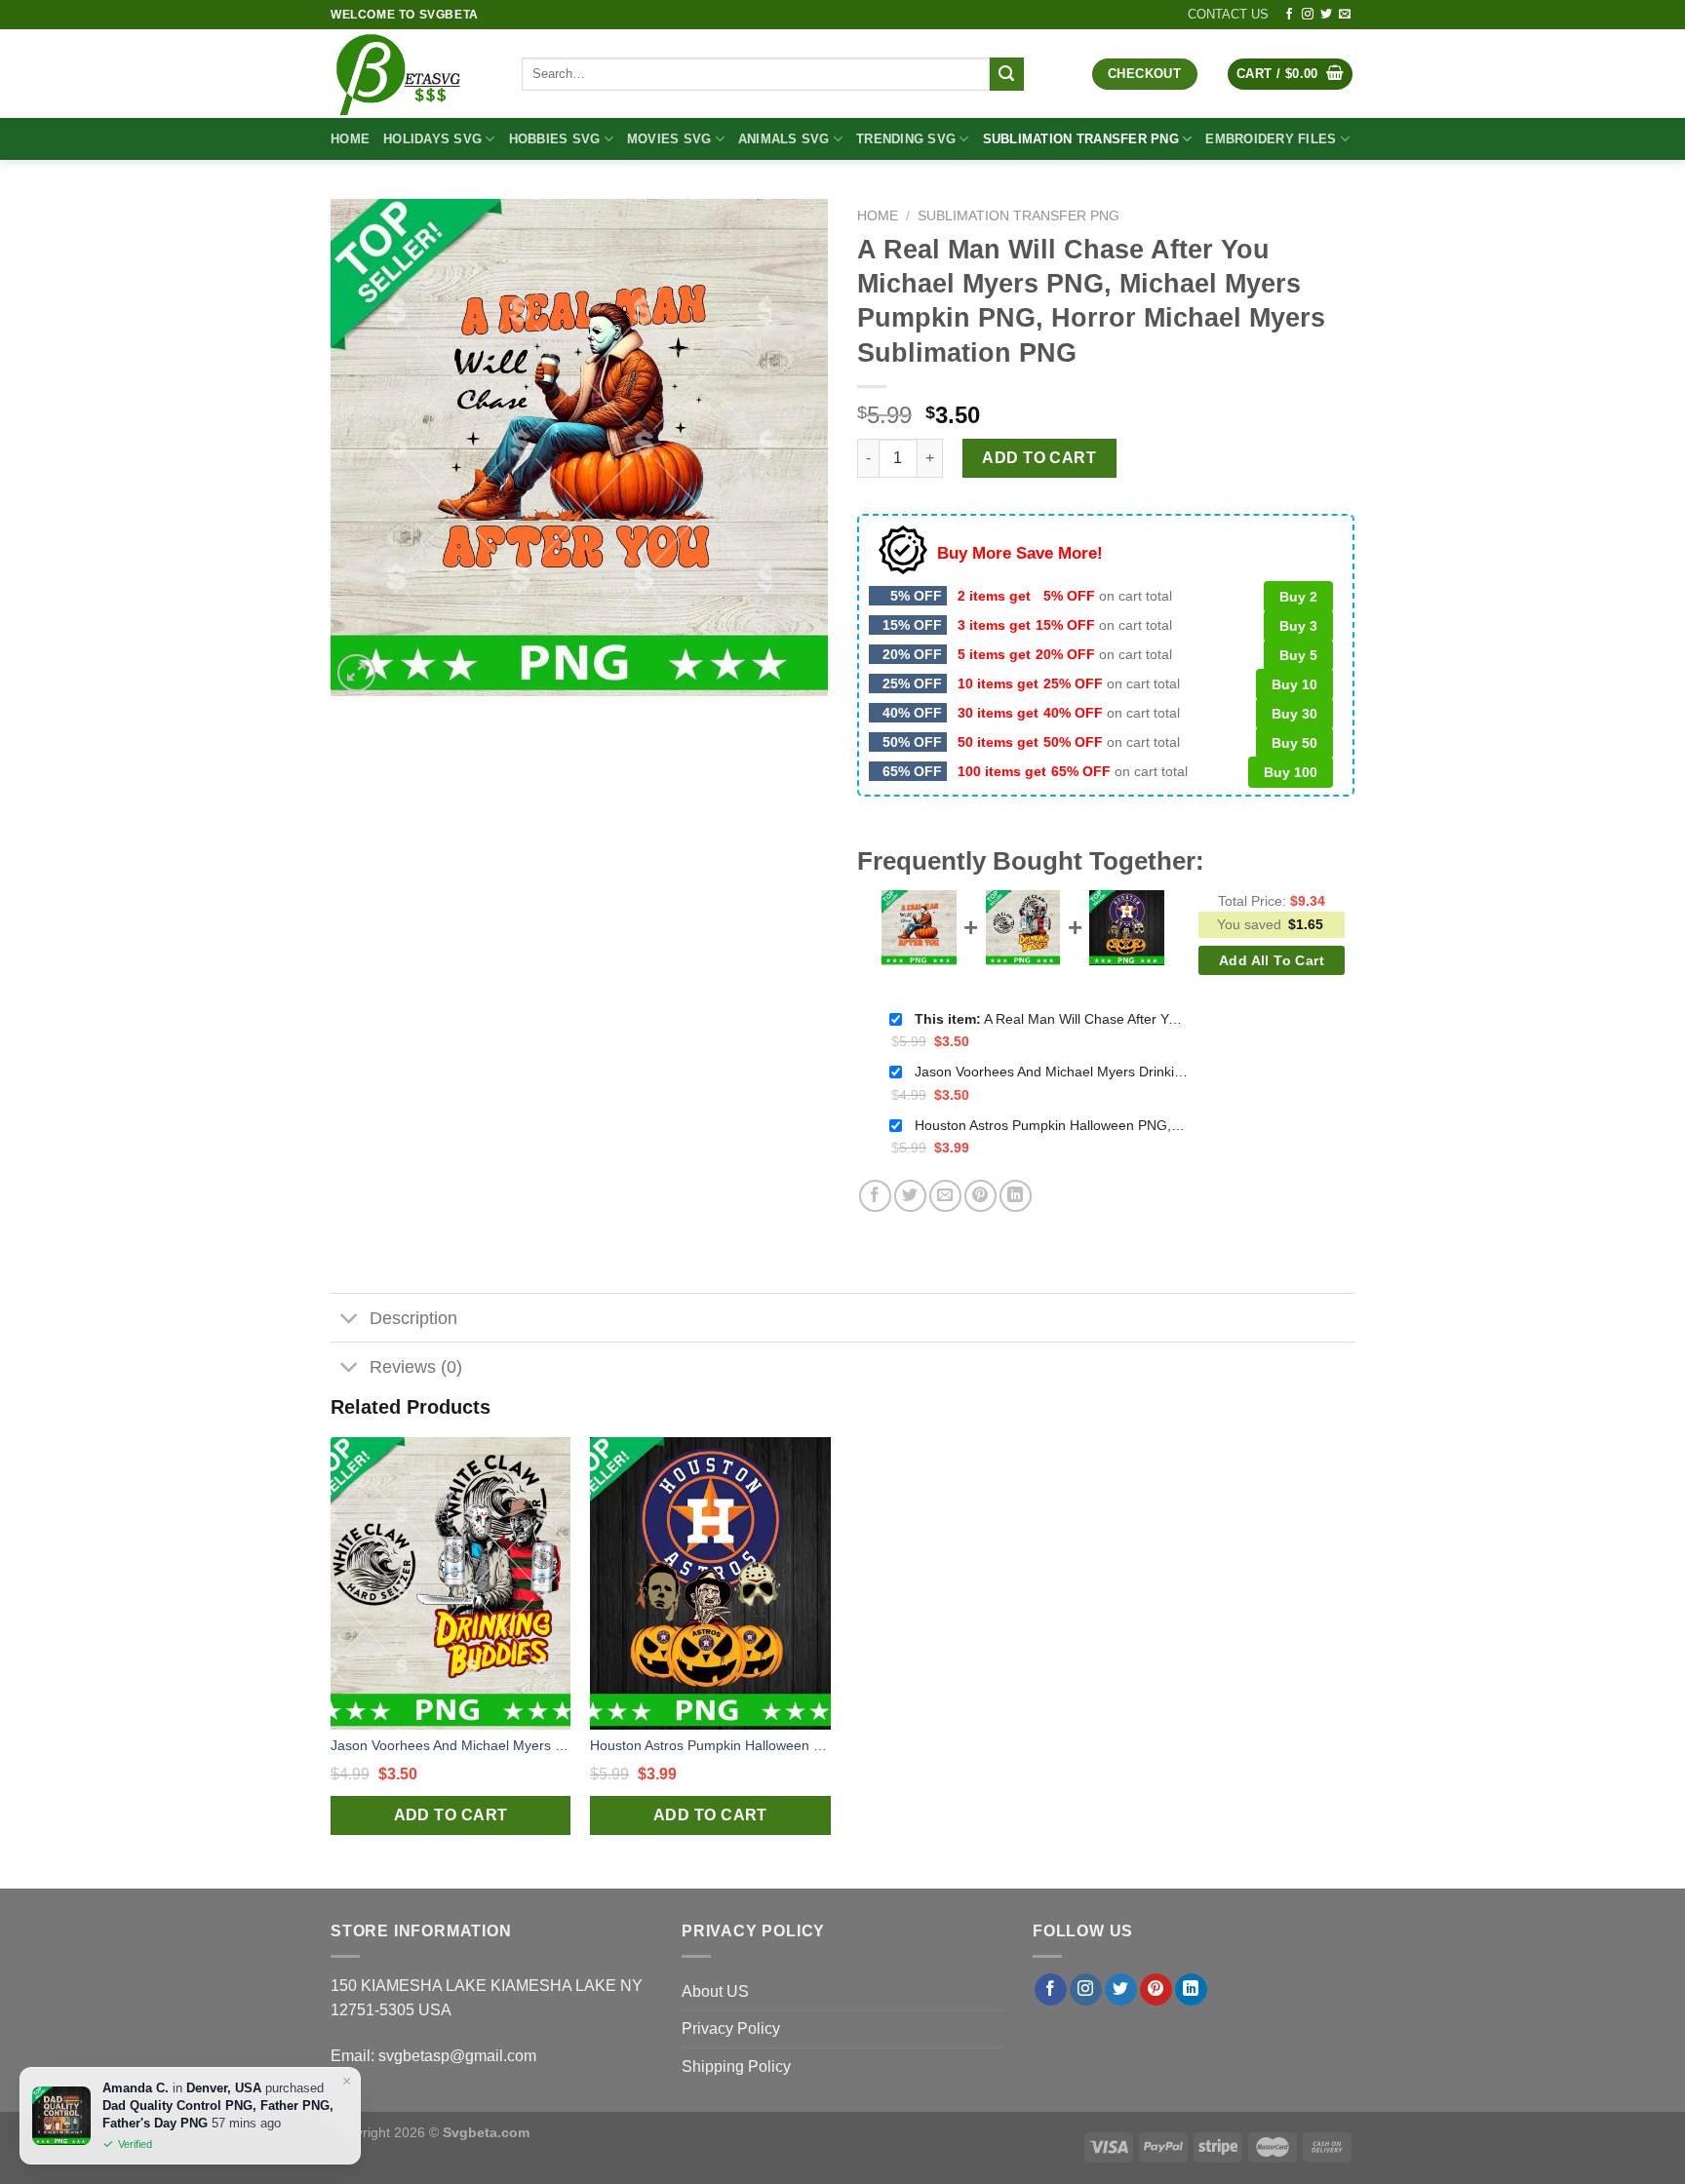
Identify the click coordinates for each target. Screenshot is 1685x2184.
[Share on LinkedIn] (1016, 1196)
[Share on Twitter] (910, 1196)
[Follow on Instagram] (1308, 15)
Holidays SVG (432, 139)
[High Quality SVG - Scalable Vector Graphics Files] (411, 74)
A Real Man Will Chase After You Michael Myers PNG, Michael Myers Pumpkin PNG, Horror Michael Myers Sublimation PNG (1051, 1019)
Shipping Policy (736, 2067)
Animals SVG (784, 139)
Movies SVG (669, 139)
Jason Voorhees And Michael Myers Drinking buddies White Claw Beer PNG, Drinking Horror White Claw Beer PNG (1051, 1072)
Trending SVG (906, 139)
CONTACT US (1228, 14)
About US (715, 1991)
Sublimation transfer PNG (1081, 139)
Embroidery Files (1271, 139)
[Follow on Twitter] (1326, 15)
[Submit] (1006, 74)
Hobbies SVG (555, 139)
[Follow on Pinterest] (1156, 1990)
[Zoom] (356, 673)
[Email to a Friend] (945, 1196)
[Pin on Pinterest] (980, 1196)
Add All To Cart (1272, 960)
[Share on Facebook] (875, 1196)
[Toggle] (350, 1320)
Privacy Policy (731, 2028)
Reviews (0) (416, 1367)
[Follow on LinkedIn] (1191, 1990)
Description (413, 1318)
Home (350, 139)
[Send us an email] (1345, 15)
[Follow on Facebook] (1289, 15)
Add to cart (1039, 458)
